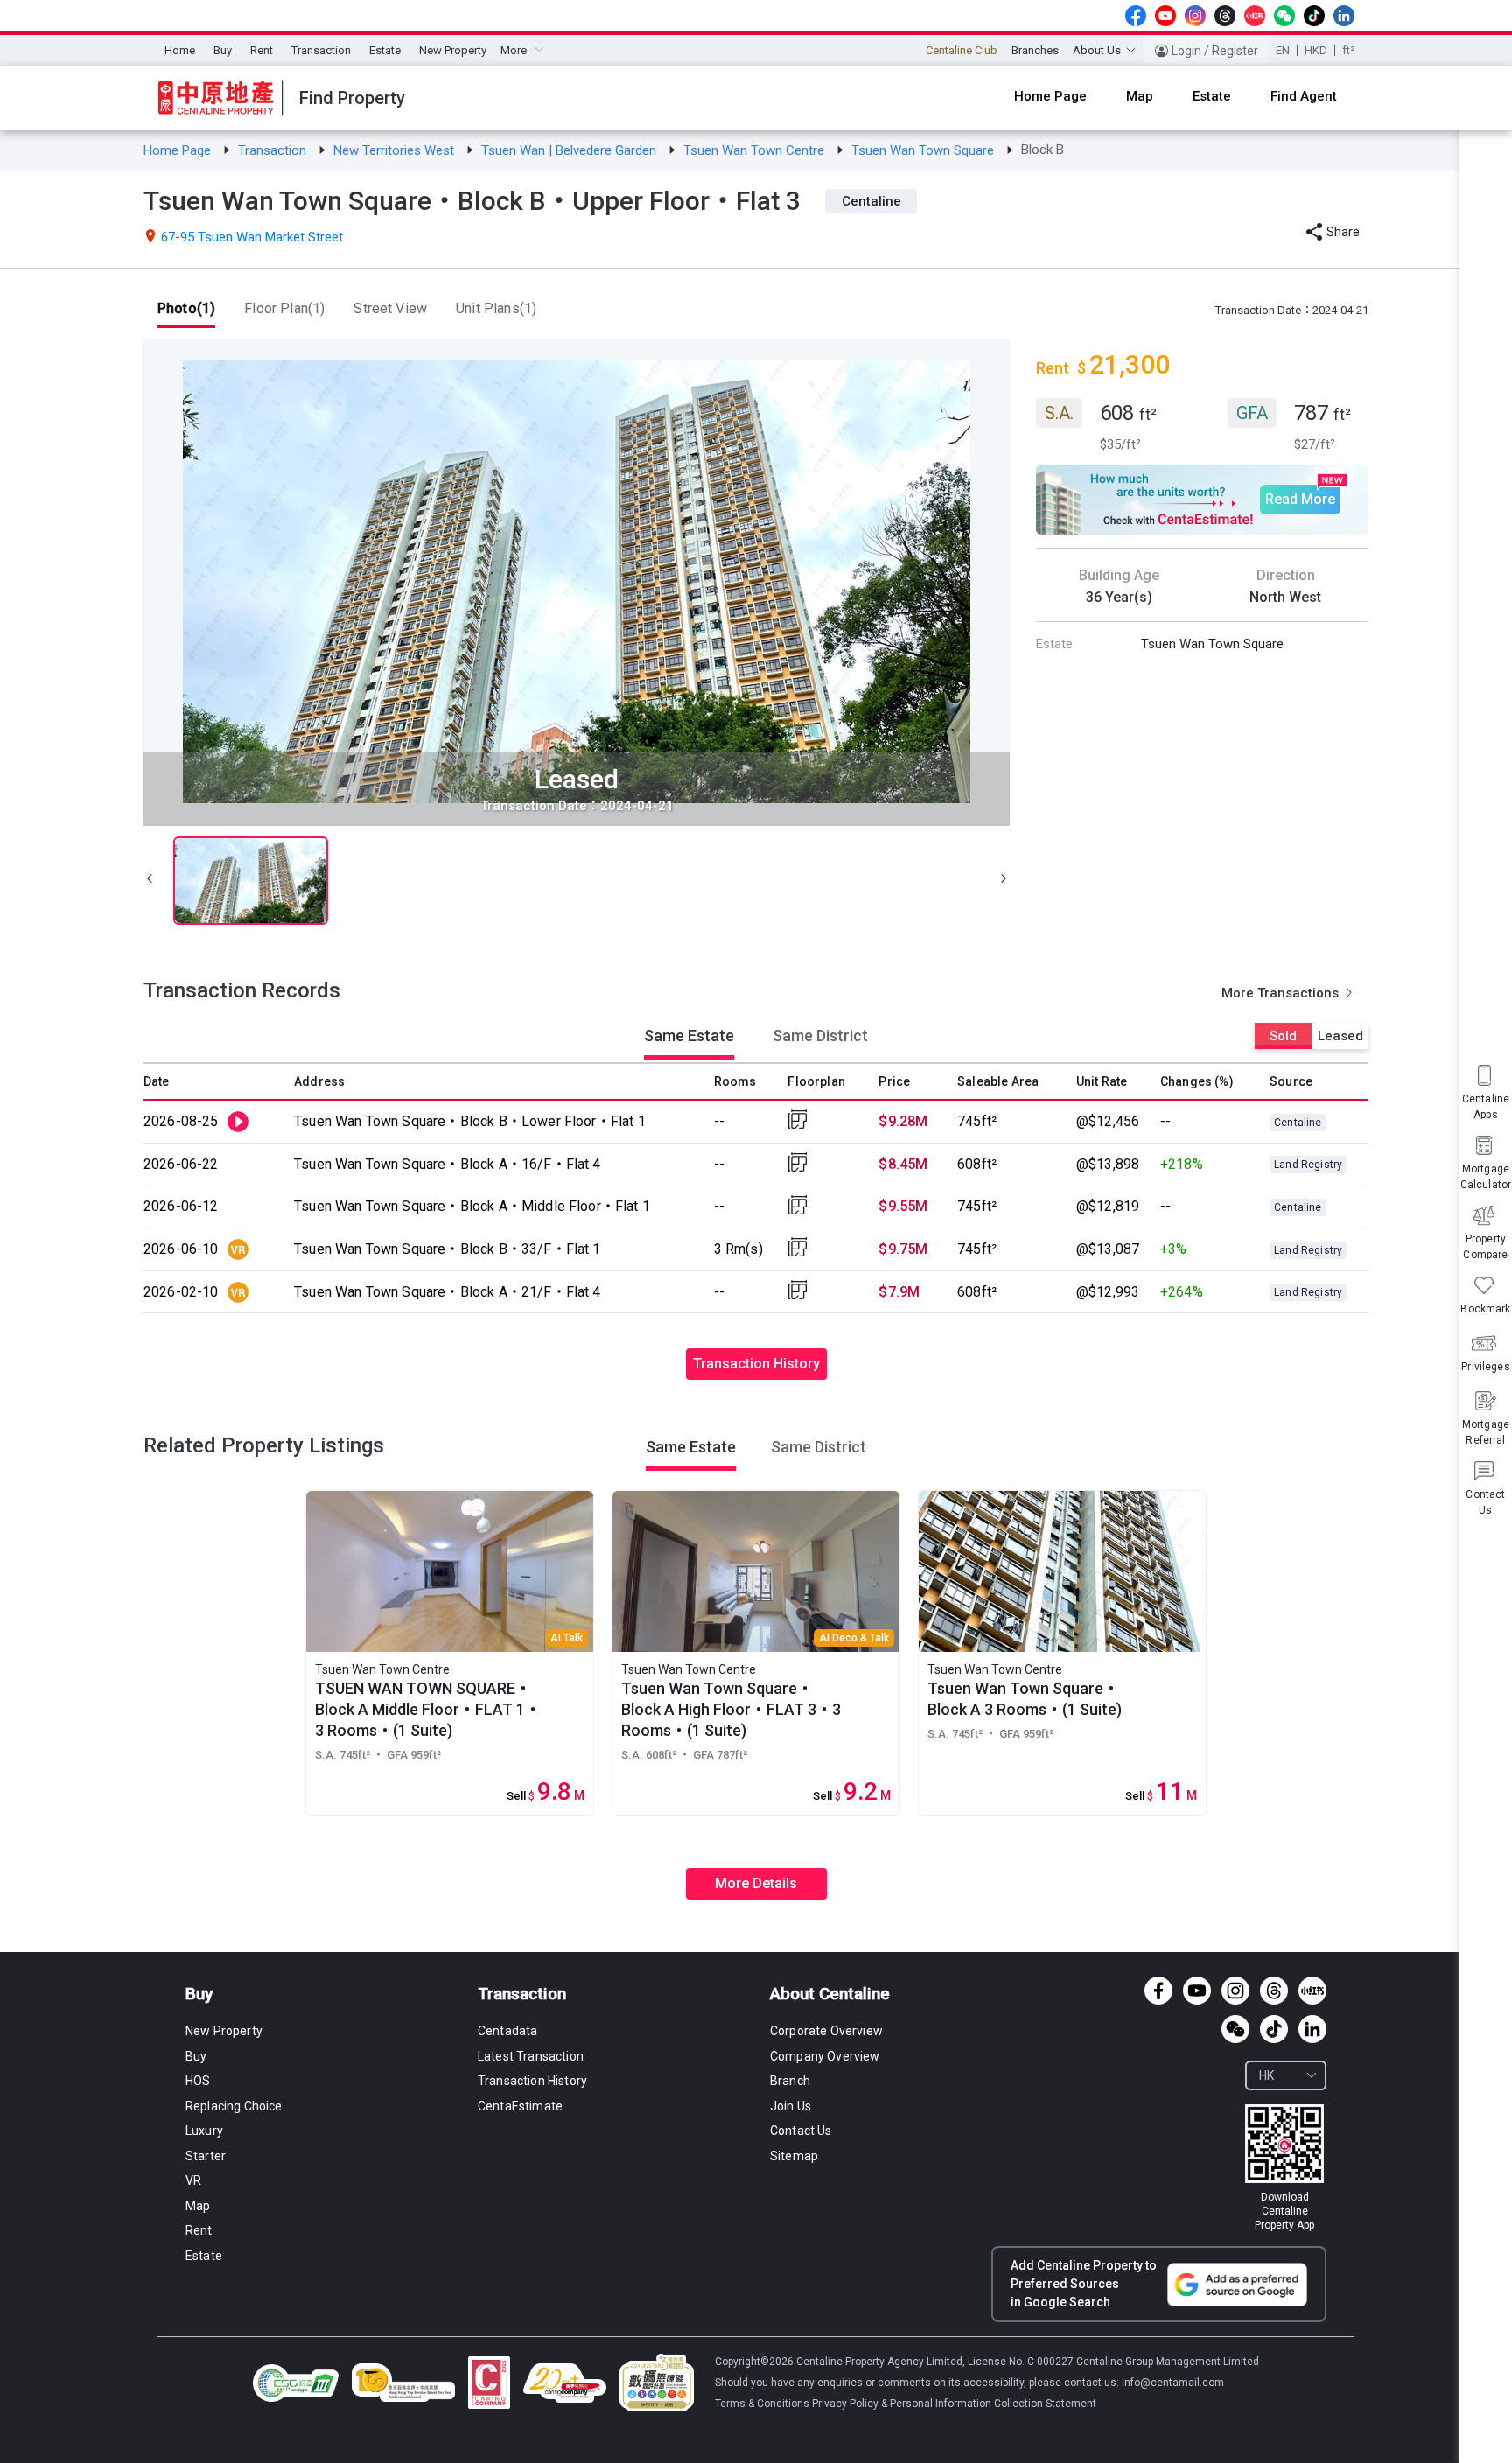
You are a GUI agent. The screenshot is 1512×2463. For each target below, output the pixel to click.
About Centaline (830, 1994)
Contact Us (801, 2131)
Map (198, 2206)
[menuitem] (180, 51)
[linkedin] (1344, 16)
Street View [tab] (390, 308)
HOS (198, 2081)
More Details (756, 1883)
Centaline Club (962, 50)
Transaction (321, 50)
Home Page (179, 150)
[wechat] (1284, 16)
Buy (223, 50)
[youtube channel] (1165, 16)
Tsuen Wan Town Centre (756, 150)
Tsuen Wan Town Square (924, 150)
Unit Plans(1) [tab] (496, 308)
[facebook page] (1136, 16)
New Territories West (395, 150)
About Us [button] (1097, 50)
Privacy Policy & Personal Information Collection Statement (954, 2404)
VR (193, 2180)
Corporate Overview (826, 2031)
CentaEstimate (520, 2106)
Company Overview (825, 2056)
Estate (385, 50)
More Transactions (1282, 993)
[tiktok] (1314, 16)
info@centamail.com (1173, 2383)
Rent (262, 50)
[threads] (1225, 16)
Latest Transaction (531, 2056)
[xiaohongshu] (1255, 16)
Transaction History (756, 1364)
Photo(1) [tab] (186, 308)
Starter (206, 2156)
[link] (179, 150)
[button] (150, 881)
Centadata (507, 2031)
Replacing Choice (234, 2106)
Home (180, 50)
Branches (1035, 50)
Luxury (204, 2131)
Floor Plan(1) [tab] (284, 308)
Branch (790, 2081)
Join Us (791, 2106)
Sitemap (794, 2156)
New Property (453, 50)
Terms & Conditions (763, 2404)
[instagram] (1195, 16)
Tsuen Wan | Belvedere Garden (570, 150)
